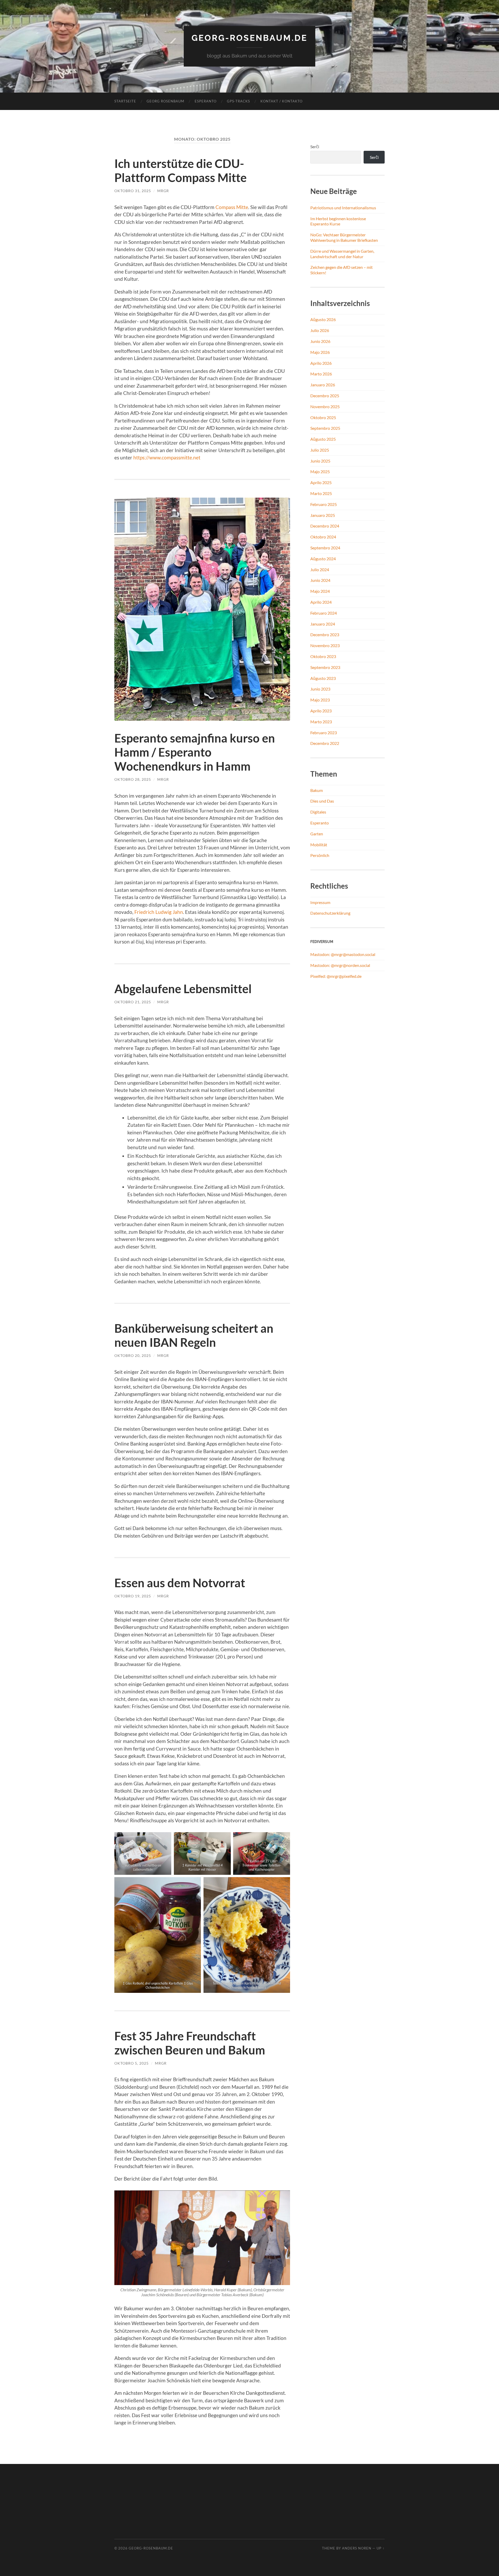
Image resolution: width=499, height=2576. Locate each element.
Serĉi (315, 147)
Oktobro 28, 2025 (133, 779)
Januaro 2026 (323, 385)
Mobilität (319, 845)
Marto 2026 (321, 374)
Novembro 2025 (325, 406)
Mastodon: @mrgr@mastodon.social (343, 954)
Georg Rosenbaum (165, 101)
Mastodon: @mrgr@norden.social (340, 965)
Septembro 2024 (325, 548)
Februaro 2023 (324, 733)
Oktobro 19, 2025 (133, 1596)
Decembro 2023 (325, 635)
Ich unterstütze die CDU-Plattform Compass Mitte (180, 171)
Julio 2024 (320, 570)
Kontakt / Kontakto (281, 101)
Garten (317, 834)
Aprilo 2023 (321, 711)
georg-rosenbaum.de (249, 38)
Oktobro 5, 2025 (132, 2063)
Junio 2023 (320, 689)
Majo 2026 (320, 352)
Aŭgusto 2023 (323, 678)
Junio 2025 (320, 461)
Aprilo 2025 (321, 482)
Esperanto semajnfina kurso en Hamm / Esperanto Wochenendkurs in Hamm (195, 752)
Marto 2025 (321, 493)
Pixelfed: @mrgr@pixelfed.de (336, 976)
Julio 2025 (320, 450)
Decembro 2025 (325, 396)
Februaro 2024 (324, 613)
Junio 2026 (320, 341)
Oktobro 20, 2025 (133, 1355)
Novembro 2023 (325, 645)
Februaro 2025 (324, 504)
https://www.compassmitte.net (167, 457)
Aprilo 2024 (321, 602)
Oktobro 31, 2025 (133, 191)
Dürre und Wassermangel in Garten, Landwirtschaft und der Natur (342, 254)
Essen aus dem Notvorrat (180, 1583)
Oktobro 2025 (323, 417)
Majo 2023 (320, 700)
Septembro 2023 (325, 667)
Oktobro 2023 (323, 656)
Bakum (317, 790)
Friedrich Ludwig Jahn (159, 912)
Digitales (318, 812)
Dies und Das (322, 801)
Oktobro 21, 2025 (133, 1002)
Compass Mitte (232, 207)
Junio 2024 (320, 580)
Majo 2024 (320, 591)
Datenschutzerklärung (330, 913)
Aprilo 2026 (321, 363)
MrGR (163, 191)
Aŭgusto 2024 (323, 559)
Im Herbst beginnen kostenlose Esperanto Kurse (338, 221)
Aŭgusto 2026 (323, 319)
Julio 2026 (320, 330)
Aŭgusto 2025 (323, 439)
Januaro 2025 (323, 515)
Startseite (125, 101)
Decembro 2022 (325, 743)
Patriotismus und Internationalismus (343, 208)
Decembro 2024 (325, 526)
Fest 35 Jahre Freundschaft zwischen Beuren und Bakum (190, 2043)
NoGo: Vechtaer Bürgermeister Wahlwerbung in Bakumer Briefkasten (344, 237)
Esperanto (206, 101)
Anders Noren (357, 2548)
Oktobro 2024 (323, 537)
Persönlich (320, 855)
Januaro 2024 (323, 624)
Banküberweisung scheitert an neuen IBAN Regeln (194, 1335)
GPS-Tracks (238, 101)
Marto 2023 (321, 722)
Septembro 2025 (325, 428)
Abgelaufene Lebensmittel (183, 989)
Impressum (320, 902)
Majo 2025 (320, 471)
